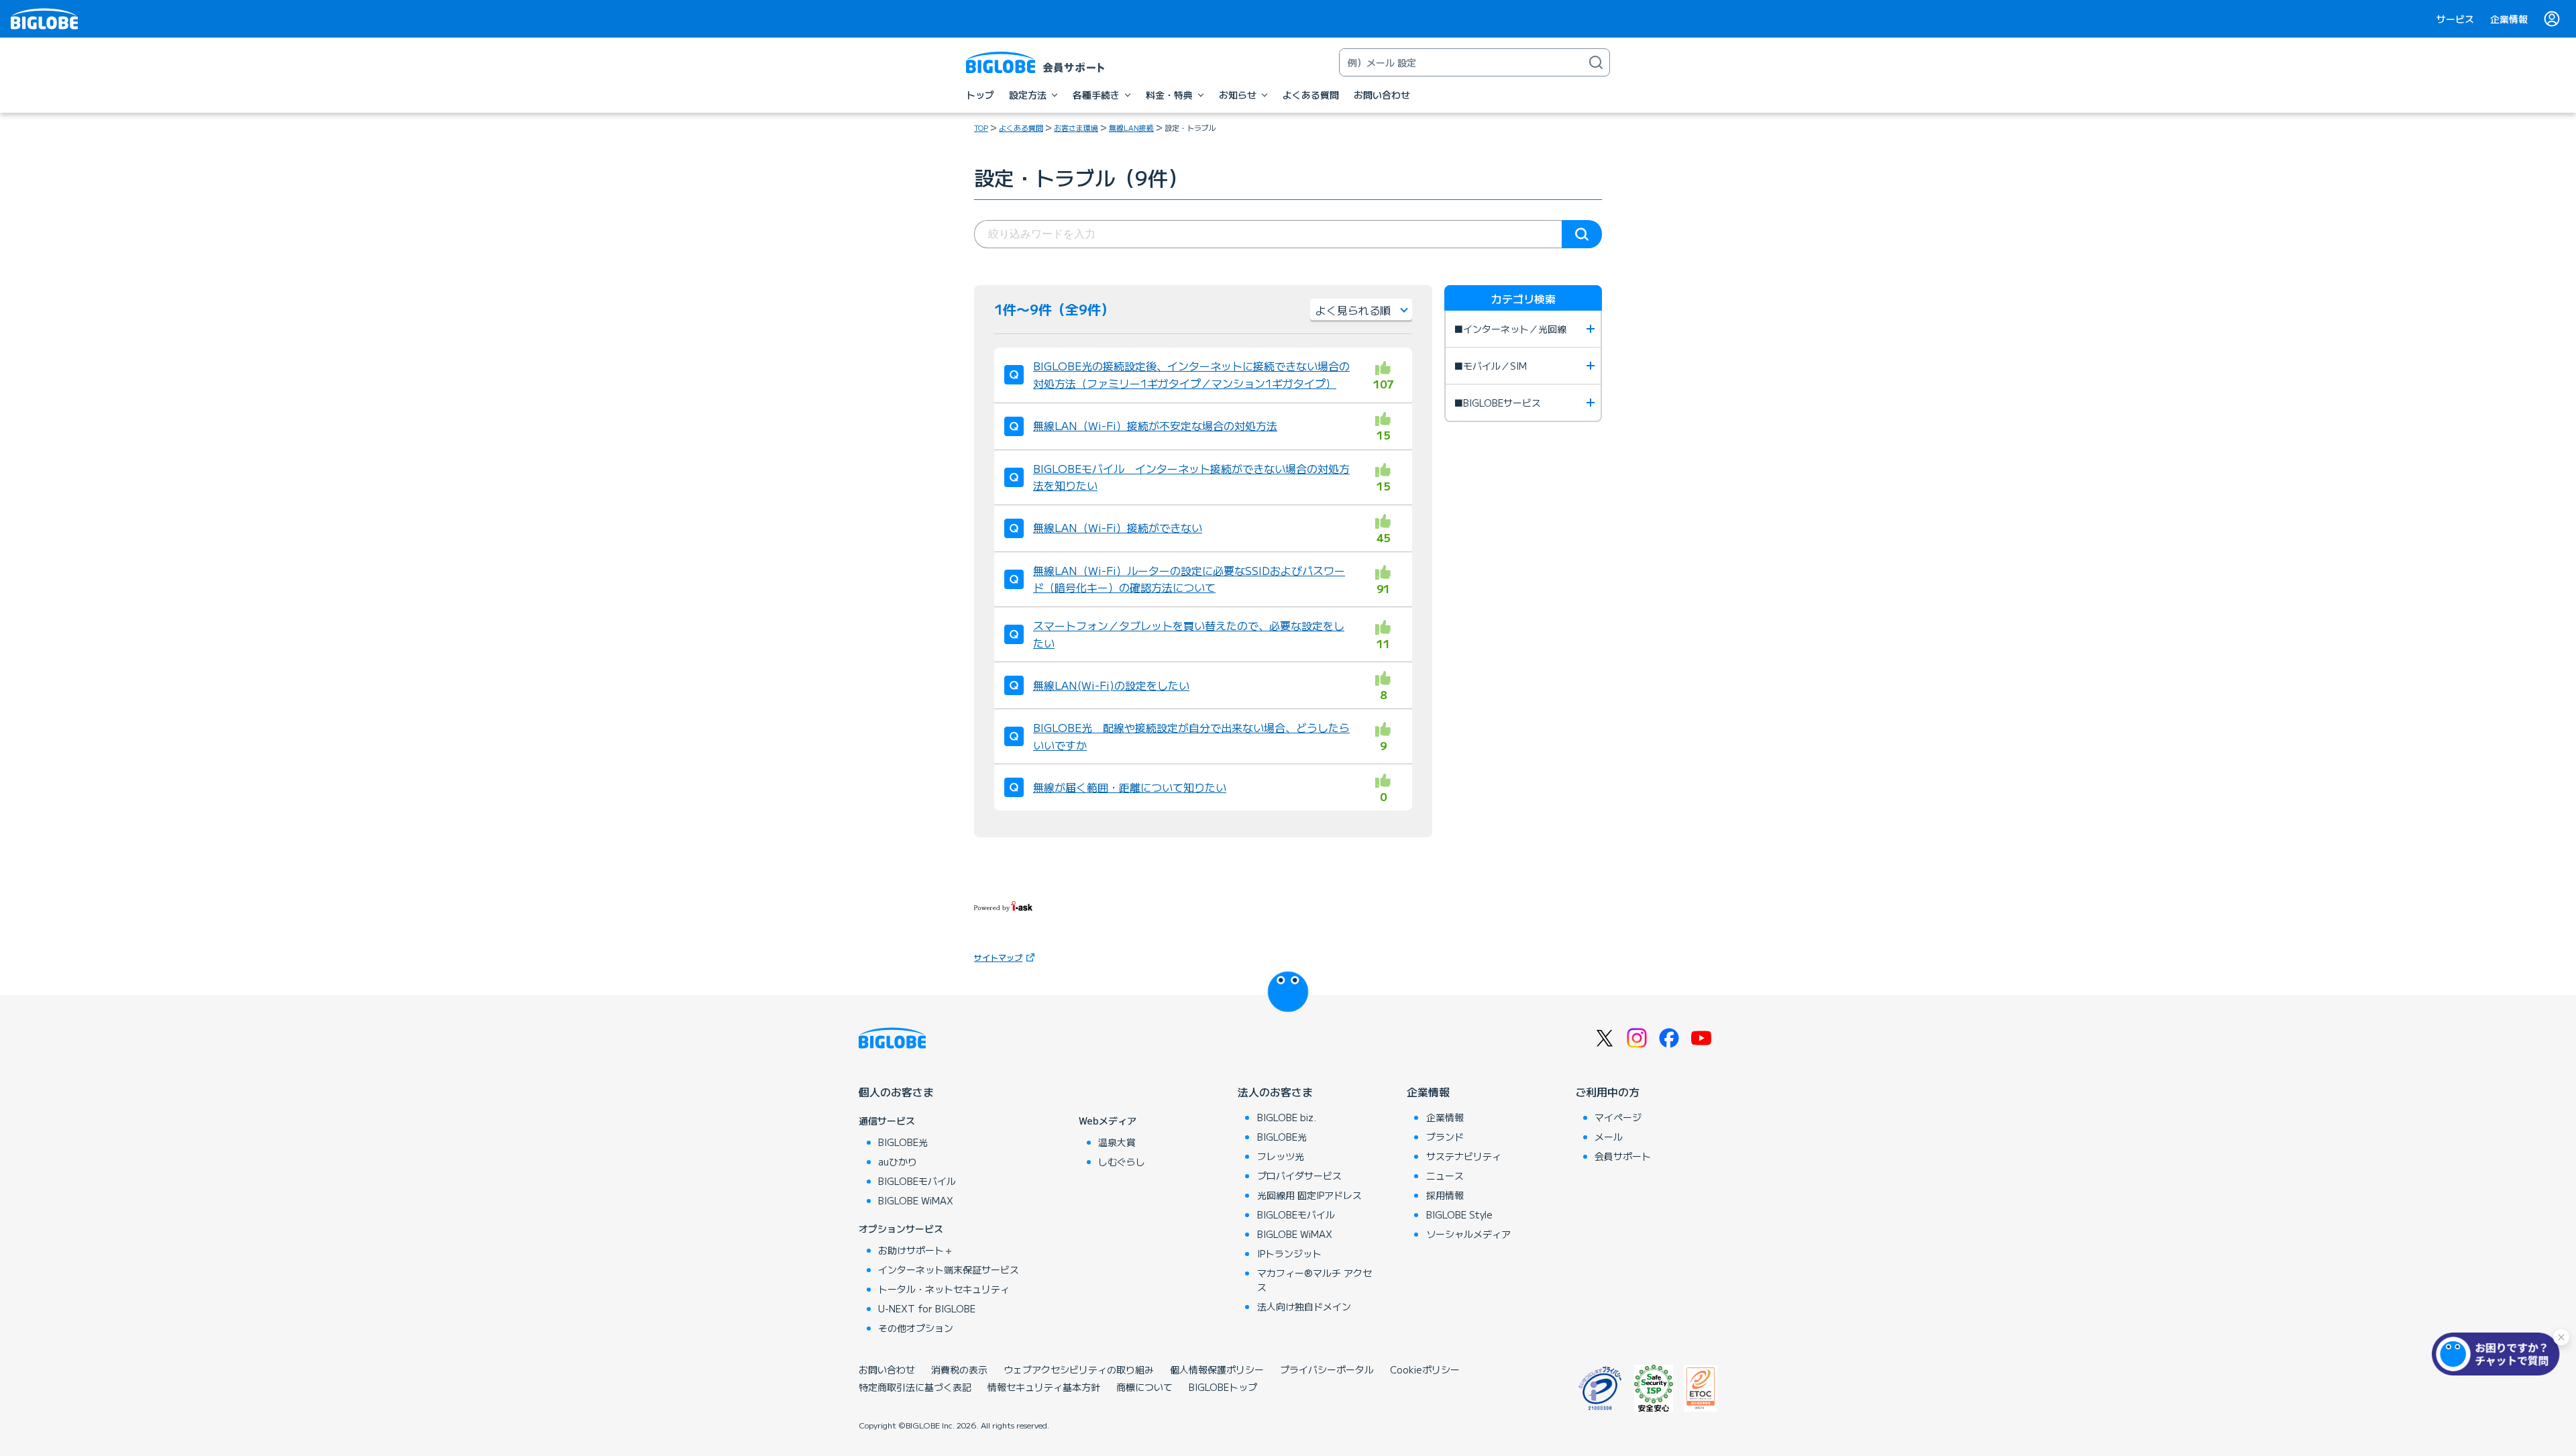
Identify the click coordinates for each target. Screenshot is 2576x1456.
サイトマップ (998, 957)
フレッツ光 (1281, 1156)
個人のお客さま (896, 1092)
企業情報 (2509, 19)
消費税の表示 (959, 1369)
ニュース (1445, 1176)
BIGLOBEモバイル (917, 1181)
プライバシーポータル (1327, 1369)
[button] (2499, 1354)
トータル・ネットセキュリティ (944, 1289)
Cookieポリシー (1425, 1369)
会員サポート (1623, 1156)
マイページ (1618, 1117)
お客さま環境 (1076, 127)
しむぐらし (1122, 1161)
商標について (1144, 1387)
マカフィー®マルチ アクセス (1314, 1280)
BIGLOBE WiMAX (916, 1200)
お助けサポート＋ (916, 1250)
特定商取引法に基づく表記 (915, 1387)
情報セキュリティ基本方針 (1044, 1387)
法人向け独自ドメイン (1304, 1306)
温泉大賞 (1117, 1142)
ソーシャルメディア (1468, 1234)
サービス (2455, 19)
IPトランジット (1289, 1253)
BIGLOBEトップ (1223, 1387)
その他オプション (916, 1328)
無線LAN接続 (1131, 127)
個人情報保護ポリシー (1217, 1369)
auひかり (898, 1161)
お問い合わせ (887, 1369)
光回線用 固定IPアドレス (1309, 1195)
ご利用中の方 (1607, 1092)
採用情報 (1445, 1195)
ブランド (1445, 1137)
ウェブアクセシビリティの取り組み (1079, 1369)
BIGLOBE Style (1459, 1214)
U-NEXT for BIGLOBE (927, 1308)
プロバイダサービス (1299, 1176)
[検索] (1596, 62)
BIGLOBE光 (903, 1142)
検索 (1582, 234)
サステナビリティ (1464, 1156)
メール (1609, 1137)
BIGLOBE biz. (1287, 1117)
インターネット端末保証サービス (949, 1269)
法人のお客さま (1275, 1092)
